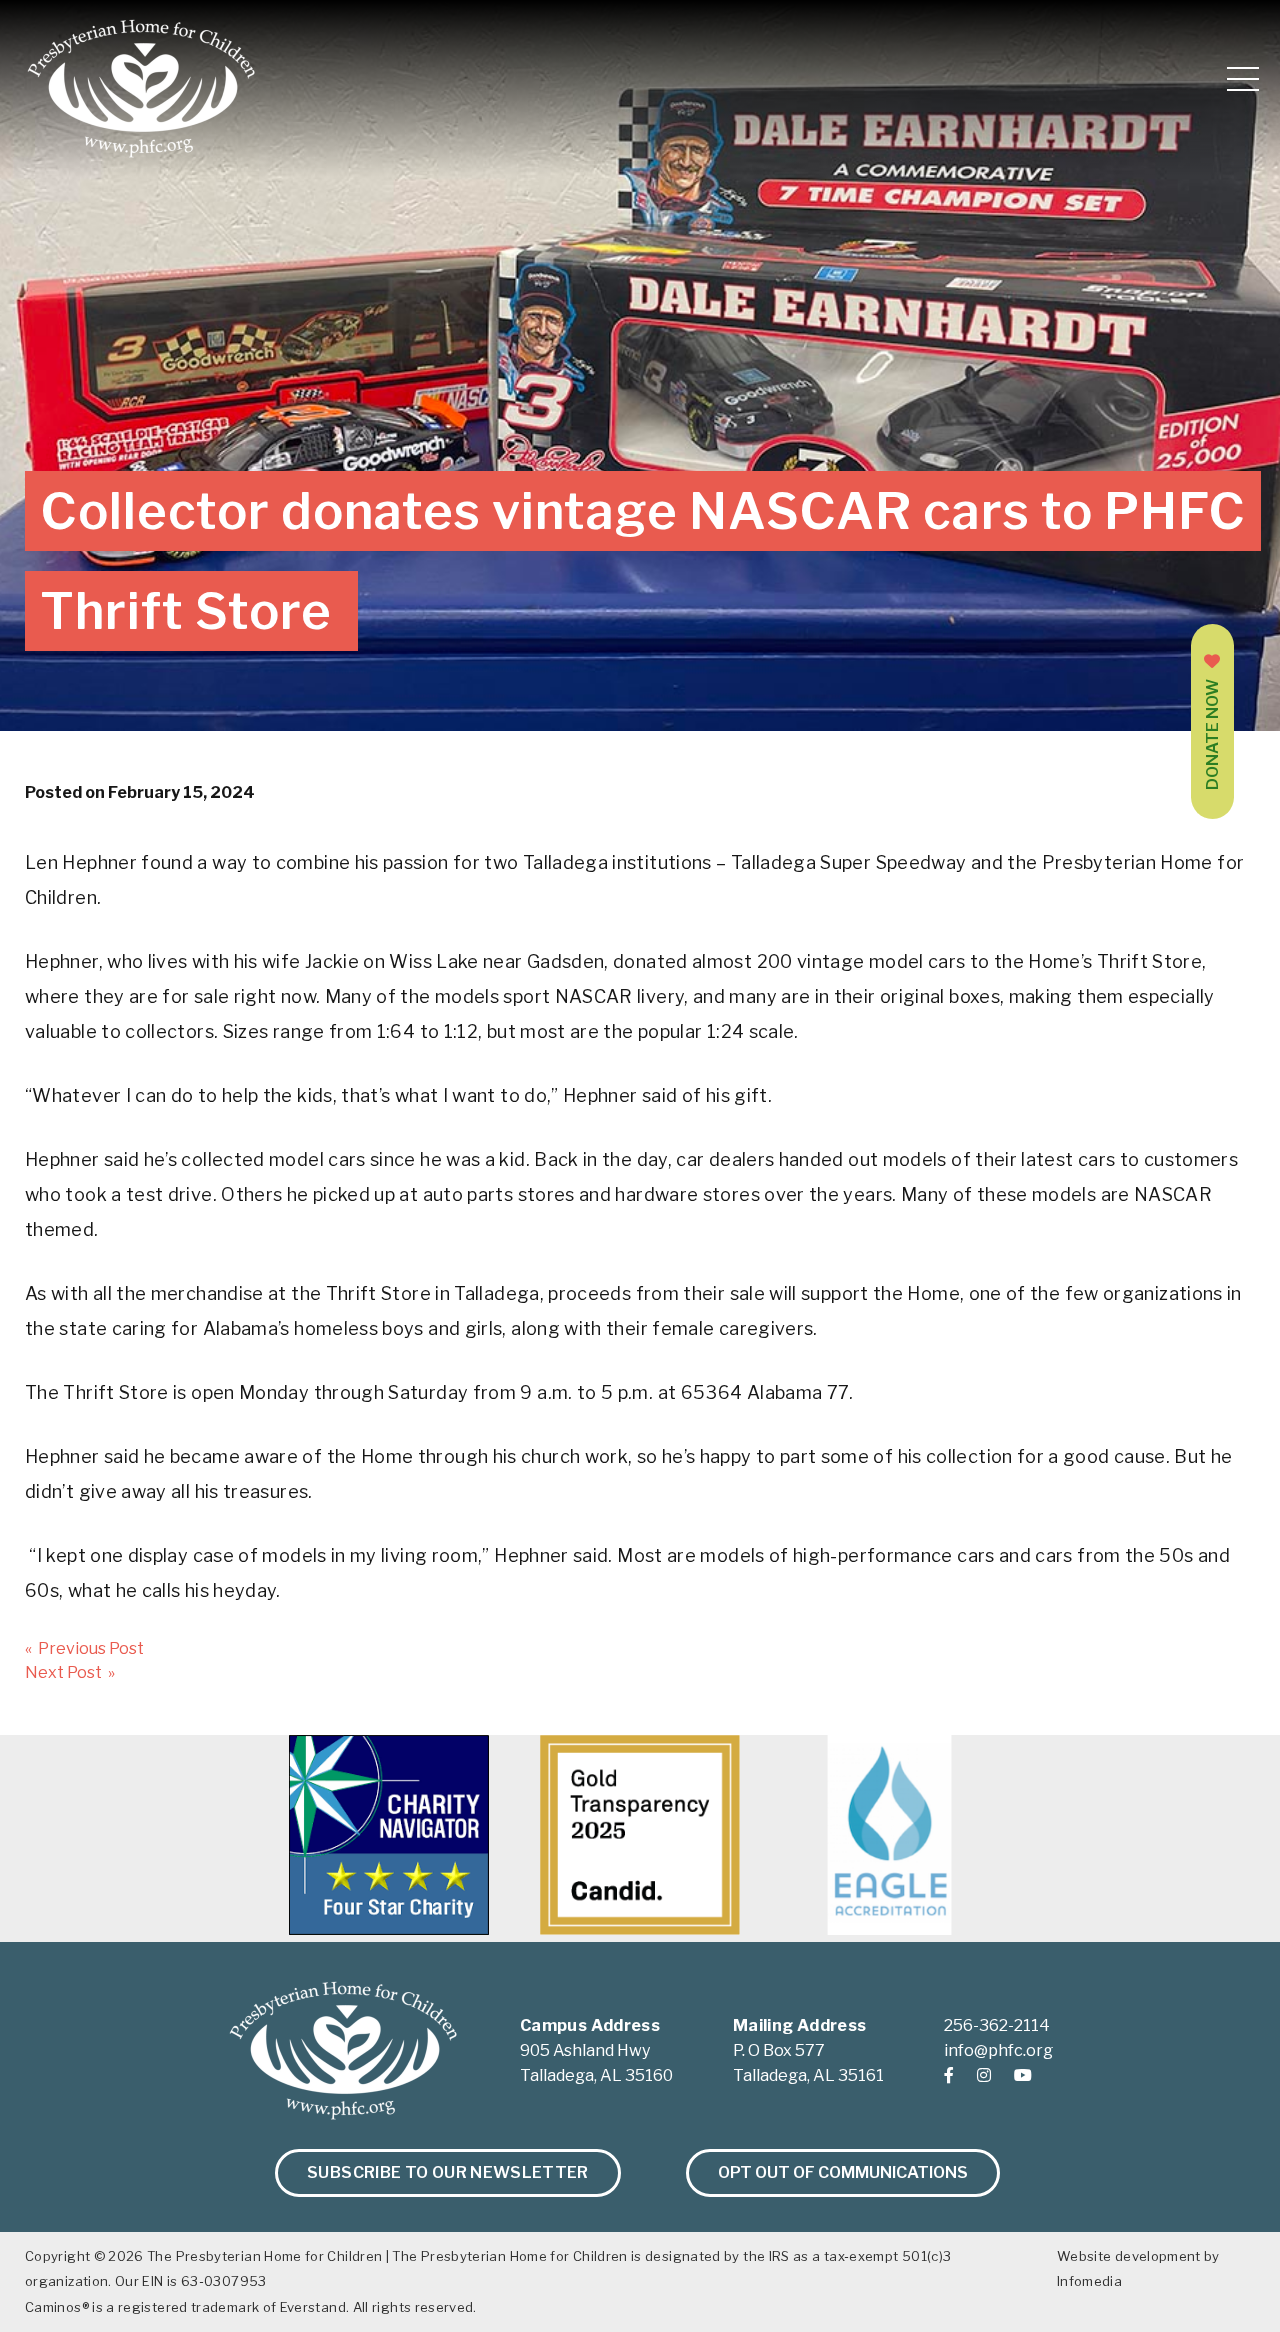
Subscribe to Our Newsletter (448, 2172)
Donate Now (1212, 734)
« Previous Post (84, 1648)
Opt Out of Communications (843, 2172)
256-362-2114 (997, 2025)
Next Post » (70, 1672)
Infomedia (1089, 2281)
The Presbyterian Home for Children (264, 2256)
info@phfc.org (998, 2050)
